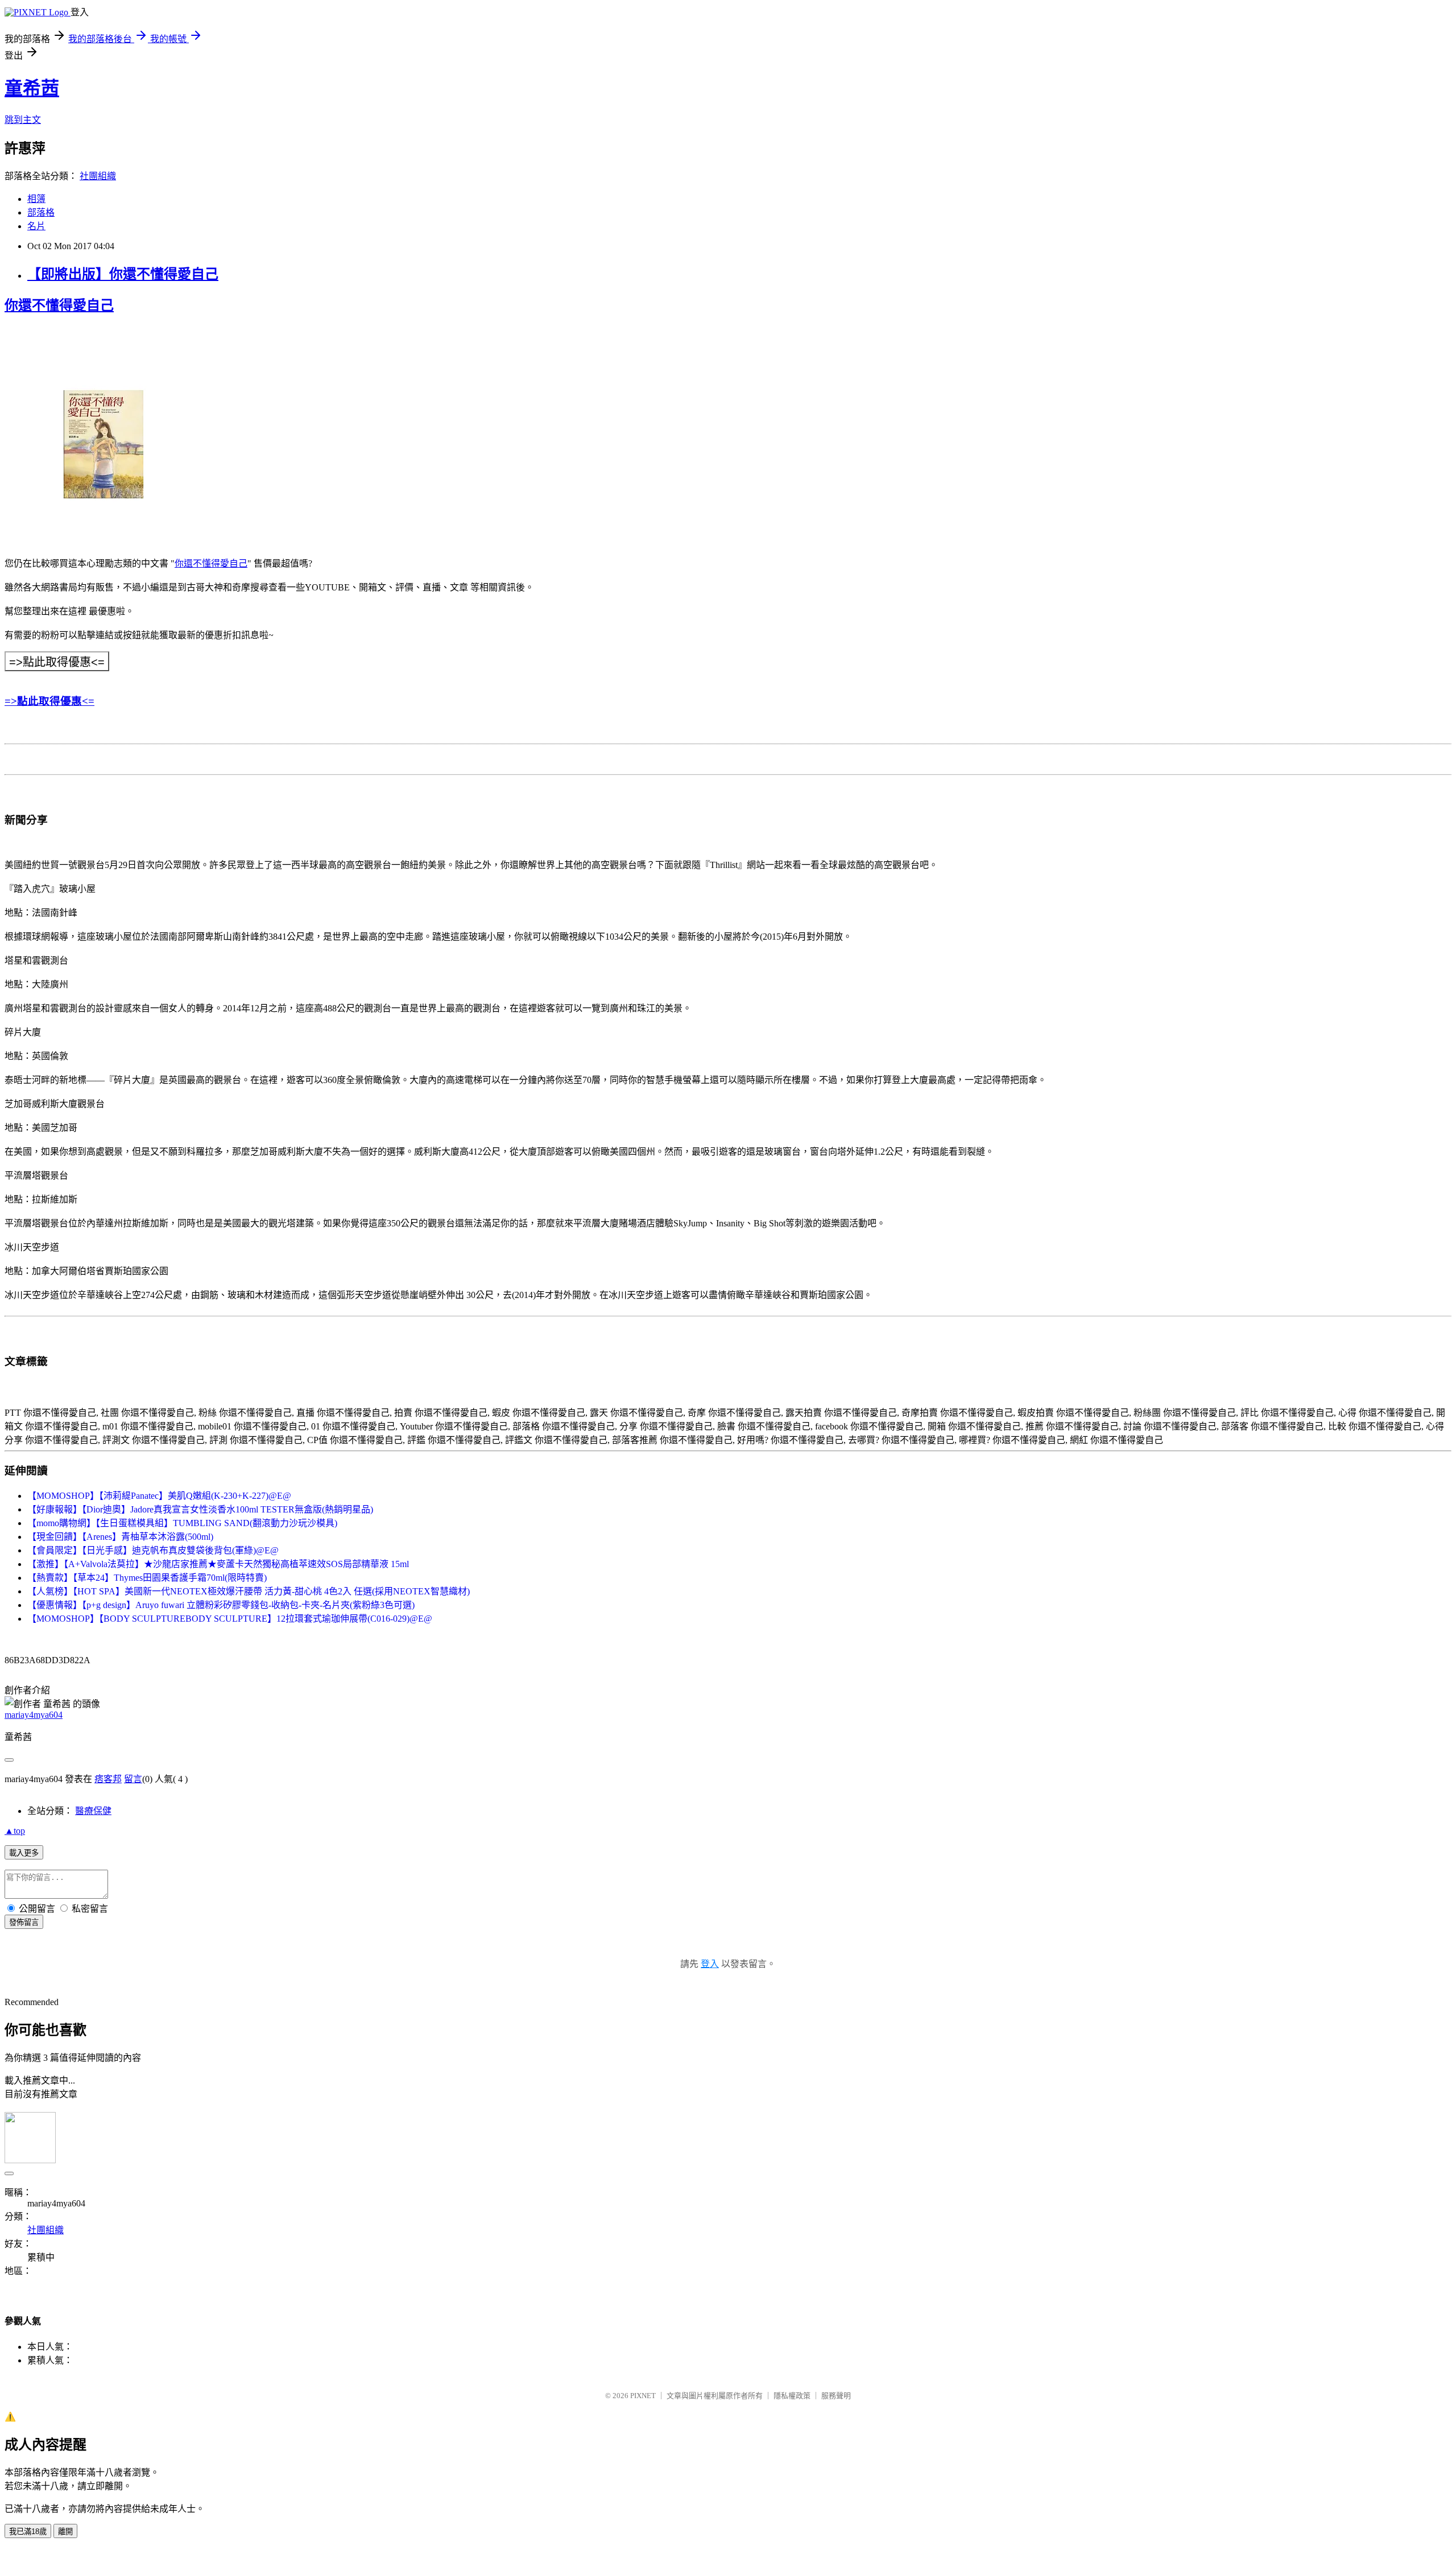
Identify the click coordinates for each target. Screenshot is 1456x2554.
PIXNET (643, 2396)
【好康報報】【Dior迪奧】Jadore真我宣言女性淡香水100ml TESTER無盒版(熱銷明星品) (200, 1509)
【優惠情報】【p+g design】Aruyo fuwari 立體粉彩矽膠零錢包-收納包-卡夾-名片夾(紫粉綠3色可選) (221, 1605)
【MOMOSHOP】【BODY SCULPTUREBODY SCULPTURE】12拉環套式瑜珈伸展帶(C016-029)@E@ (230, 1619)
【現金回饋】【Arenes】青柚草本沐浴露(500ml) (120, 1537)
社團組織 (98, 176)
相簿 (36, 199)
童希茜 (32, 88)
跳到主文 (23, 120)
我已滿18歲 (28, 2532)
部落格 (41, 212)
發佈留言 (24, 1922)
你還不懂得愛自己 (59, 305)
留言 (133, 1779)
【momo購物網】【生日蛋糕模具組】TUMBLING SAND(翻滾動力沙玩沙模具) (182, 1523)
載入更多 (24, 1853)
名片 (36, 226)
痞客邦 (108, 1779)
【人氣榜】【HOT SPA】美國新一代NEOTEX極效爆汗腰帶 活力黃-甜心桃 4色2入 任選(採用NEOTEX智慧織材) (249, 1591)
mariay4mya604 (34, 1715)
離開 (65, 2532)
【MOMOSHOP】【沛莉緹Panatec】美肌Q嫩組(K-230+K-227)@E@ (159, 1496)
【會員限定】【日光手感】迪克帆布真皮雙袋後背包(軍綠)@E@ (153, 1550)
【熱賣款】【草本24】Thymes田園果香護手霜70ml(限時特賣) (147, 1578)
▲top (15, 1831)
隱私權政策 (792, 2396)
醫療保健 (93, 1811)
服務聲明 (836, 2396)
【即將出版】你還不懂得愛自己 (123, 274)
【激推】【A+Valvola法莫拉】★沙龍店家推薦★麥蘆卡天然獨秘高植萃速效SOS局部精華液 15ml (218, 1564)
